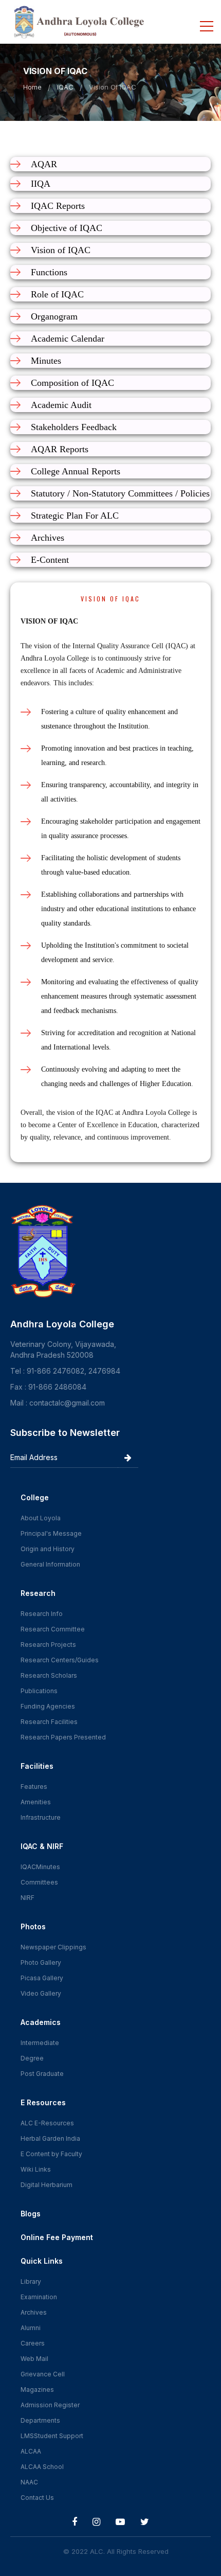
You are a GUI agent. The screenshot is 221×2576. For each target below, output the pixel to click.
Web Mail (34, 2359)
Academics (41, 2022)
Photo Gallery (41, 1962)
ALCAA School (42, 2467)
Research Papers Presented (63, 1737)
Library (31, 2281)
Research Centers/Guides (60, 1660)
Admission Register (50, 2405)
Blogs (31, 2214)
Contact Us (37, 2498)
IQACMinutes (40, 1867)
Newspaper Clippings (53, 1947)
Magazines (37, 2390)
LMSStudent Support (52, 2436)
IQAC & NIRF (42, 1846)
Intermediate (40, 2043)
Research (38, 1593)
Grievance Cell (43, 2374)
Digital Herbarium (47, 2185)
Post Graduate (42, 2074)
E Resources (43, 2102)
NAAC (29, 2482)
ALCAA (31, 2451)
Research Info (42, 1614)
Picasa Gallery (42, 1978)
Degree (32, 2058)
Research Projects (48, 1645)
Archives (34, 2312)
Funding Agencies (48, 1706)
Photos (33, 1926)
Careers (33, 2343)
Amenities (36, 1802)
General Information (50, 1564)
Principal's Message (51, 1533)
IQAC (65, 87)
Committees (39, 1882)
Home (32, 87)
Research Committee (53, 1629)
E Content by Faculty (51, 2154)
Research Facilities (49, 1722)
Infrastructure (41, 1817)
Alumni (31, 2328)
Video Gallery (41, 1993)
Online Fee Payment (57, 2237)
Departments (40, 2420)
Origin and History (48, 1549)
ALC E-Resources (47, 2123)
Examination (39, 2297)
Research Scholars (49, 1675)
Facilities (37, 1766)
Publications (39, 1691)
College (35, 1497)
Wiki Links (36, 2169)
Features (34, 1787)
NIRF (27, 1898)
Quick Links (42, 2261)
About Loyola (41, 1518)
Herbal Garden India (50, 2138)
